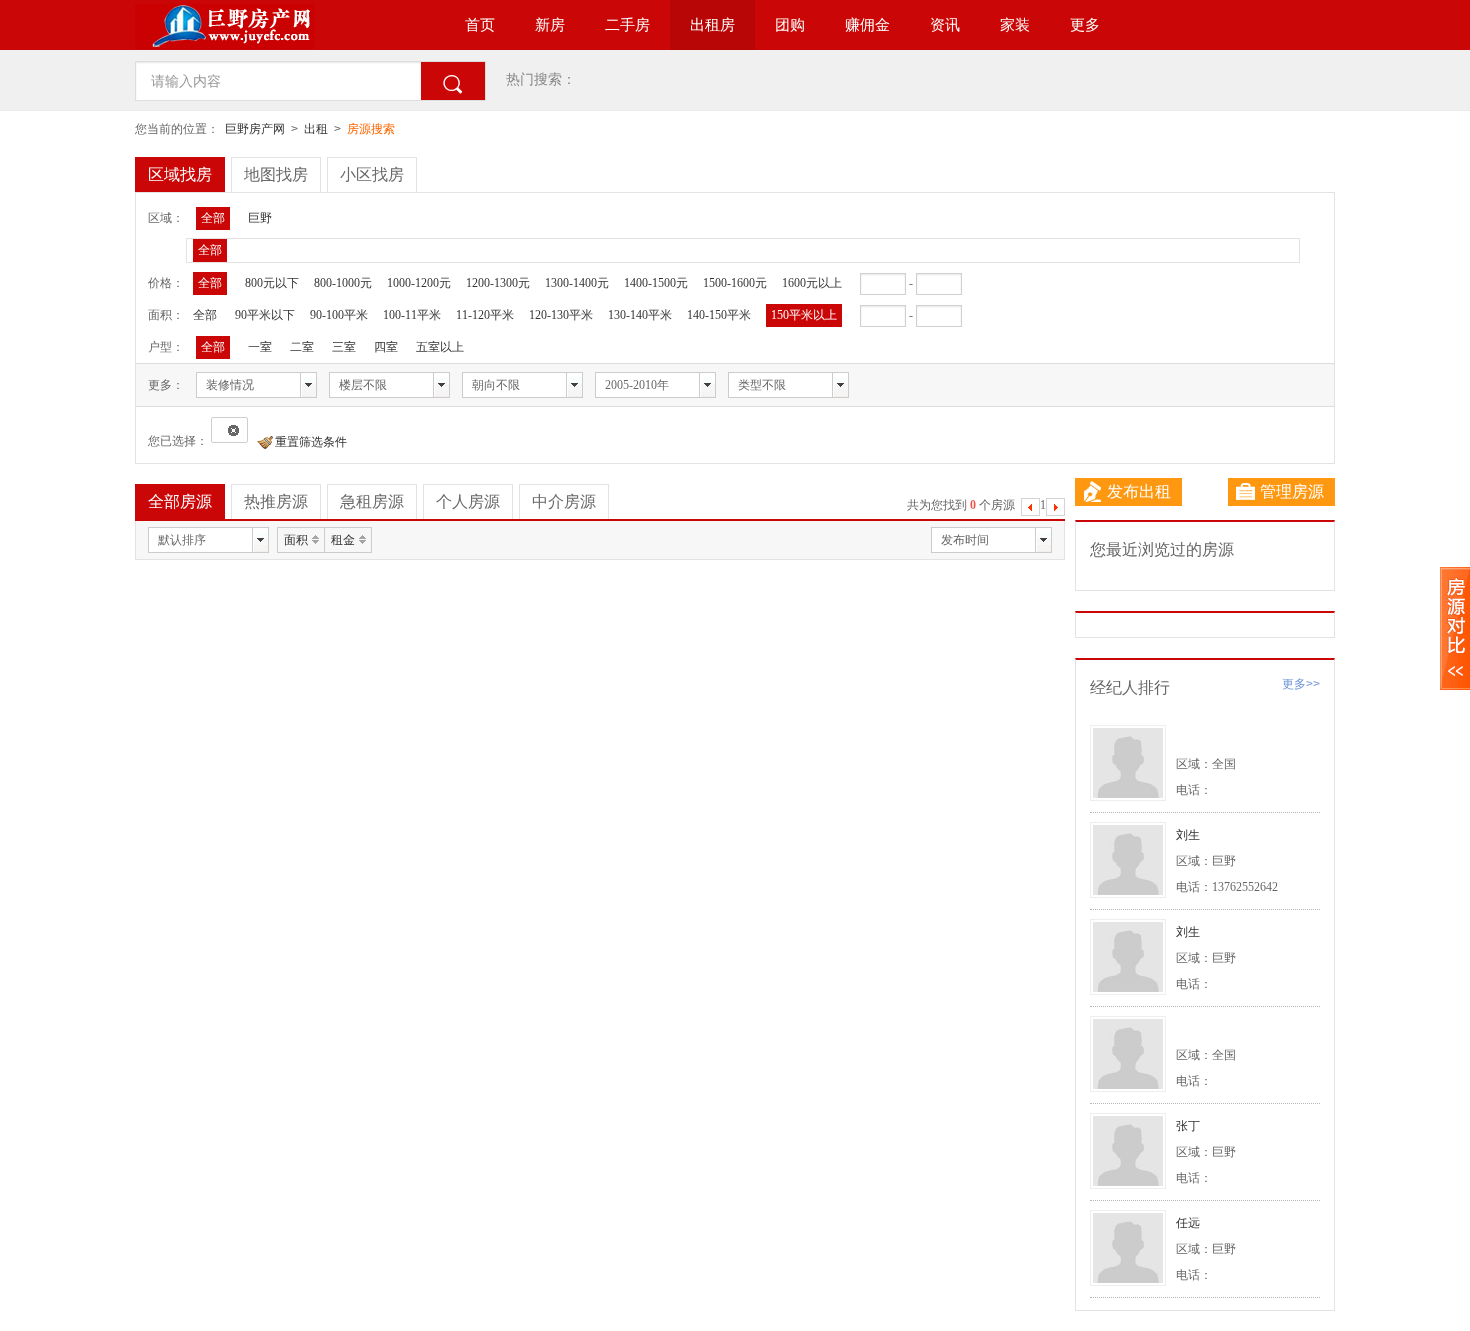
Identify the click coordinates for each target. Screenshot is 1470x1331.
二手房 (627, 25)
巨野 (260, 218)
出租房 (712, 25)
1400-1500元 (656, 283)
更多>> (1301, 684)
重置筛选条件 (311, 442)
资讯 (945, 25)
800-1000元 (343, 283)
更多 (1085, 25)
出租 (316, 129)
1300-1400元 (577, 283)
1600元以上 (812, 283)
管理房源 (1292, 491)
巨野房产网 (255, 129)
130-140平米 (640, 315)
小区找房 (372, 174)
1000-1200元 (419, 283)
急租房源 (372, 501)
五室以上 (440, 347)
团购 (790, 25)
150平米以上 (804, 315)
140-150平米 (719, 315)
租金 (343, 540)
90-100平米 (339, 315)
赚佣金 (867, 25)
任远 (1188, 1223)
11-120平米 (485, 315)
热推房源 (276, 501)
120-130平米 (561, 315)
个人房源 (468, 501)
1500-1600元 (735, 283)
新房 (550, 25)
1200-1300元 (498, 283)
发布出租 (1139, 491)
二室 (302, 347)
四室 (386, 347)
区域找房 (180, 174)
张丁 (1188, 1126)
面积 (296, 540)
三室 (344, 347)
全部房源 (180, 501)
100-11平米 (412, 315)
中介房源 (564, 501)
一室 (260, 347)
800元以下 (272, 283)
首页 (480, 25)
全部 (213, 218)
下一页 (1055, 509)
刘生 (1188, 835)
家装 (1015, 25)
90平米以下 (265, 315)
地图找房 (276, 174)
